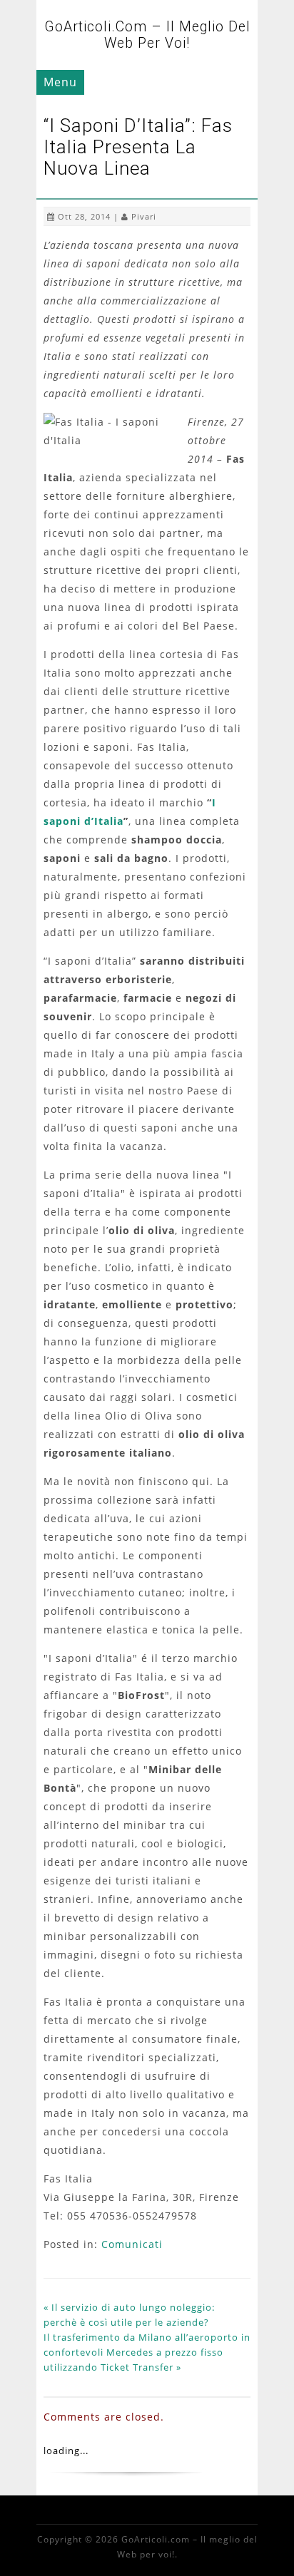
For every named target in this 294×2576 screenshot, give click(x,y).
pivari (144, 216)
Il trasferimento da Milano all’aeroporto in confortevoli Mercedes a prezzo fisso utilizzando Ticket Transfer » (147, 2352)
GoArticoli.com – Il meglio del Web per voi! (147, 35)
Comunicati (132, 2244)
